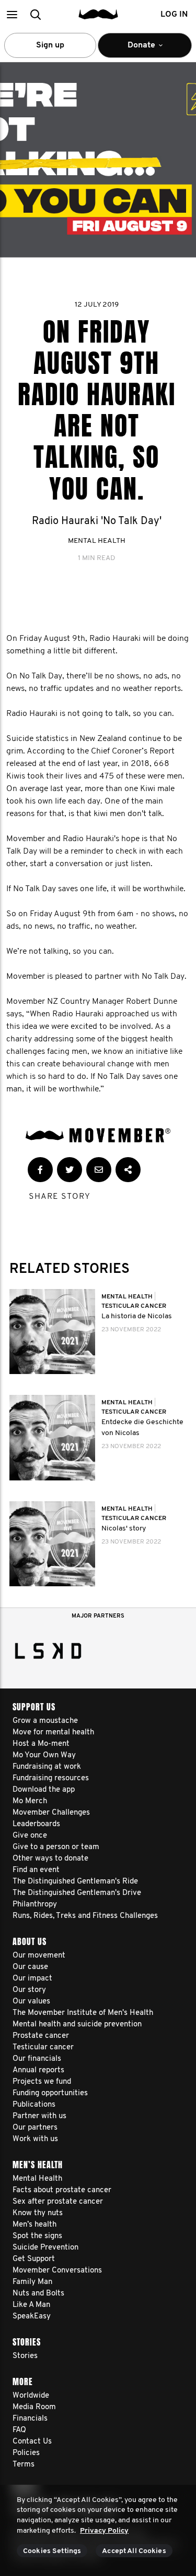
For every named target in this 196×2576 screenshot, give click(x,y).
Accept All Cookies (134, 2551)
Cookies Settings (52, 2551)
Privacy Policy (104, 2531)
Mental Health (97, 541)
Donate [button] (134, 50)
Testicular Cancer (134, 1306)
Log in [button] (174, 15)
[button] (12, 14)
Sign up (50, 45)
